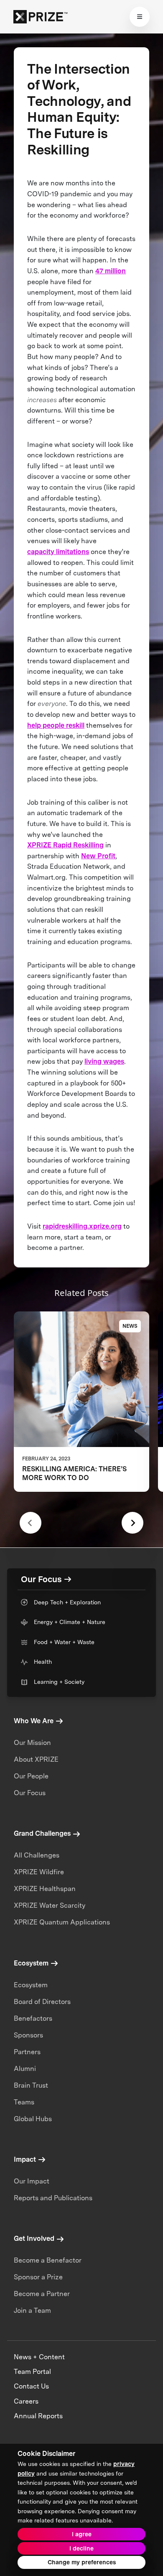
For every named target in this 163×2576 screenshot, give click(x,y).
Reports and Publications (53, 2198)
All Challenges (37, 1855)
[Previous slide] (31, 1523)
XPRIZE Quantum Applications (62, 1922)
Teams (24, 2102)
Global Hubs (33, 2119)
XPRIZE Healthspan (45, 1889)
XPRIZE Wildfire (39, 1872)
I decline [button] (81, 2548)
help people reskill (56, 725)
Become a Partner (42, 2294)
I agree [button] (82, 2534)
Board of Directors (42, 2002)
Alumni (25, 2069)
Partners (27, 2052)
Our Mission (32, 1743)
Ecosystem (31, 1985)
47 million (111, 271)
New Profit (98, 856)
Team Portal (32, 2372)
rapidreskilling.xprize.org (82, 1226)
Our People (31, 1776)
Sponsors (28, 2035)
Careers (26, 2401)
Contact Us (31, 2386)
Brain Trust (31, 2085)
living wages (104, 1061)
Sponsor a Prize (38, 2277)
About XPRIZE (36, 1759)
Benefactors (33, 2018)
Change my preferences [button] (82, 2562)
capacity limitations (58, 552)
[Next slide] (132, 1523)
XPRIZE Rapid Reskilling (65, 845)
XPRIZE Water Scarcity (50, 1905)
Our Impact (32, 2181)
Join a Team (32, 2310)
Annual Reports (38, 2416)
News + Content (39, 2357)
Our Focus (30, 1793)
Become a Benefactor (48, 2260)
